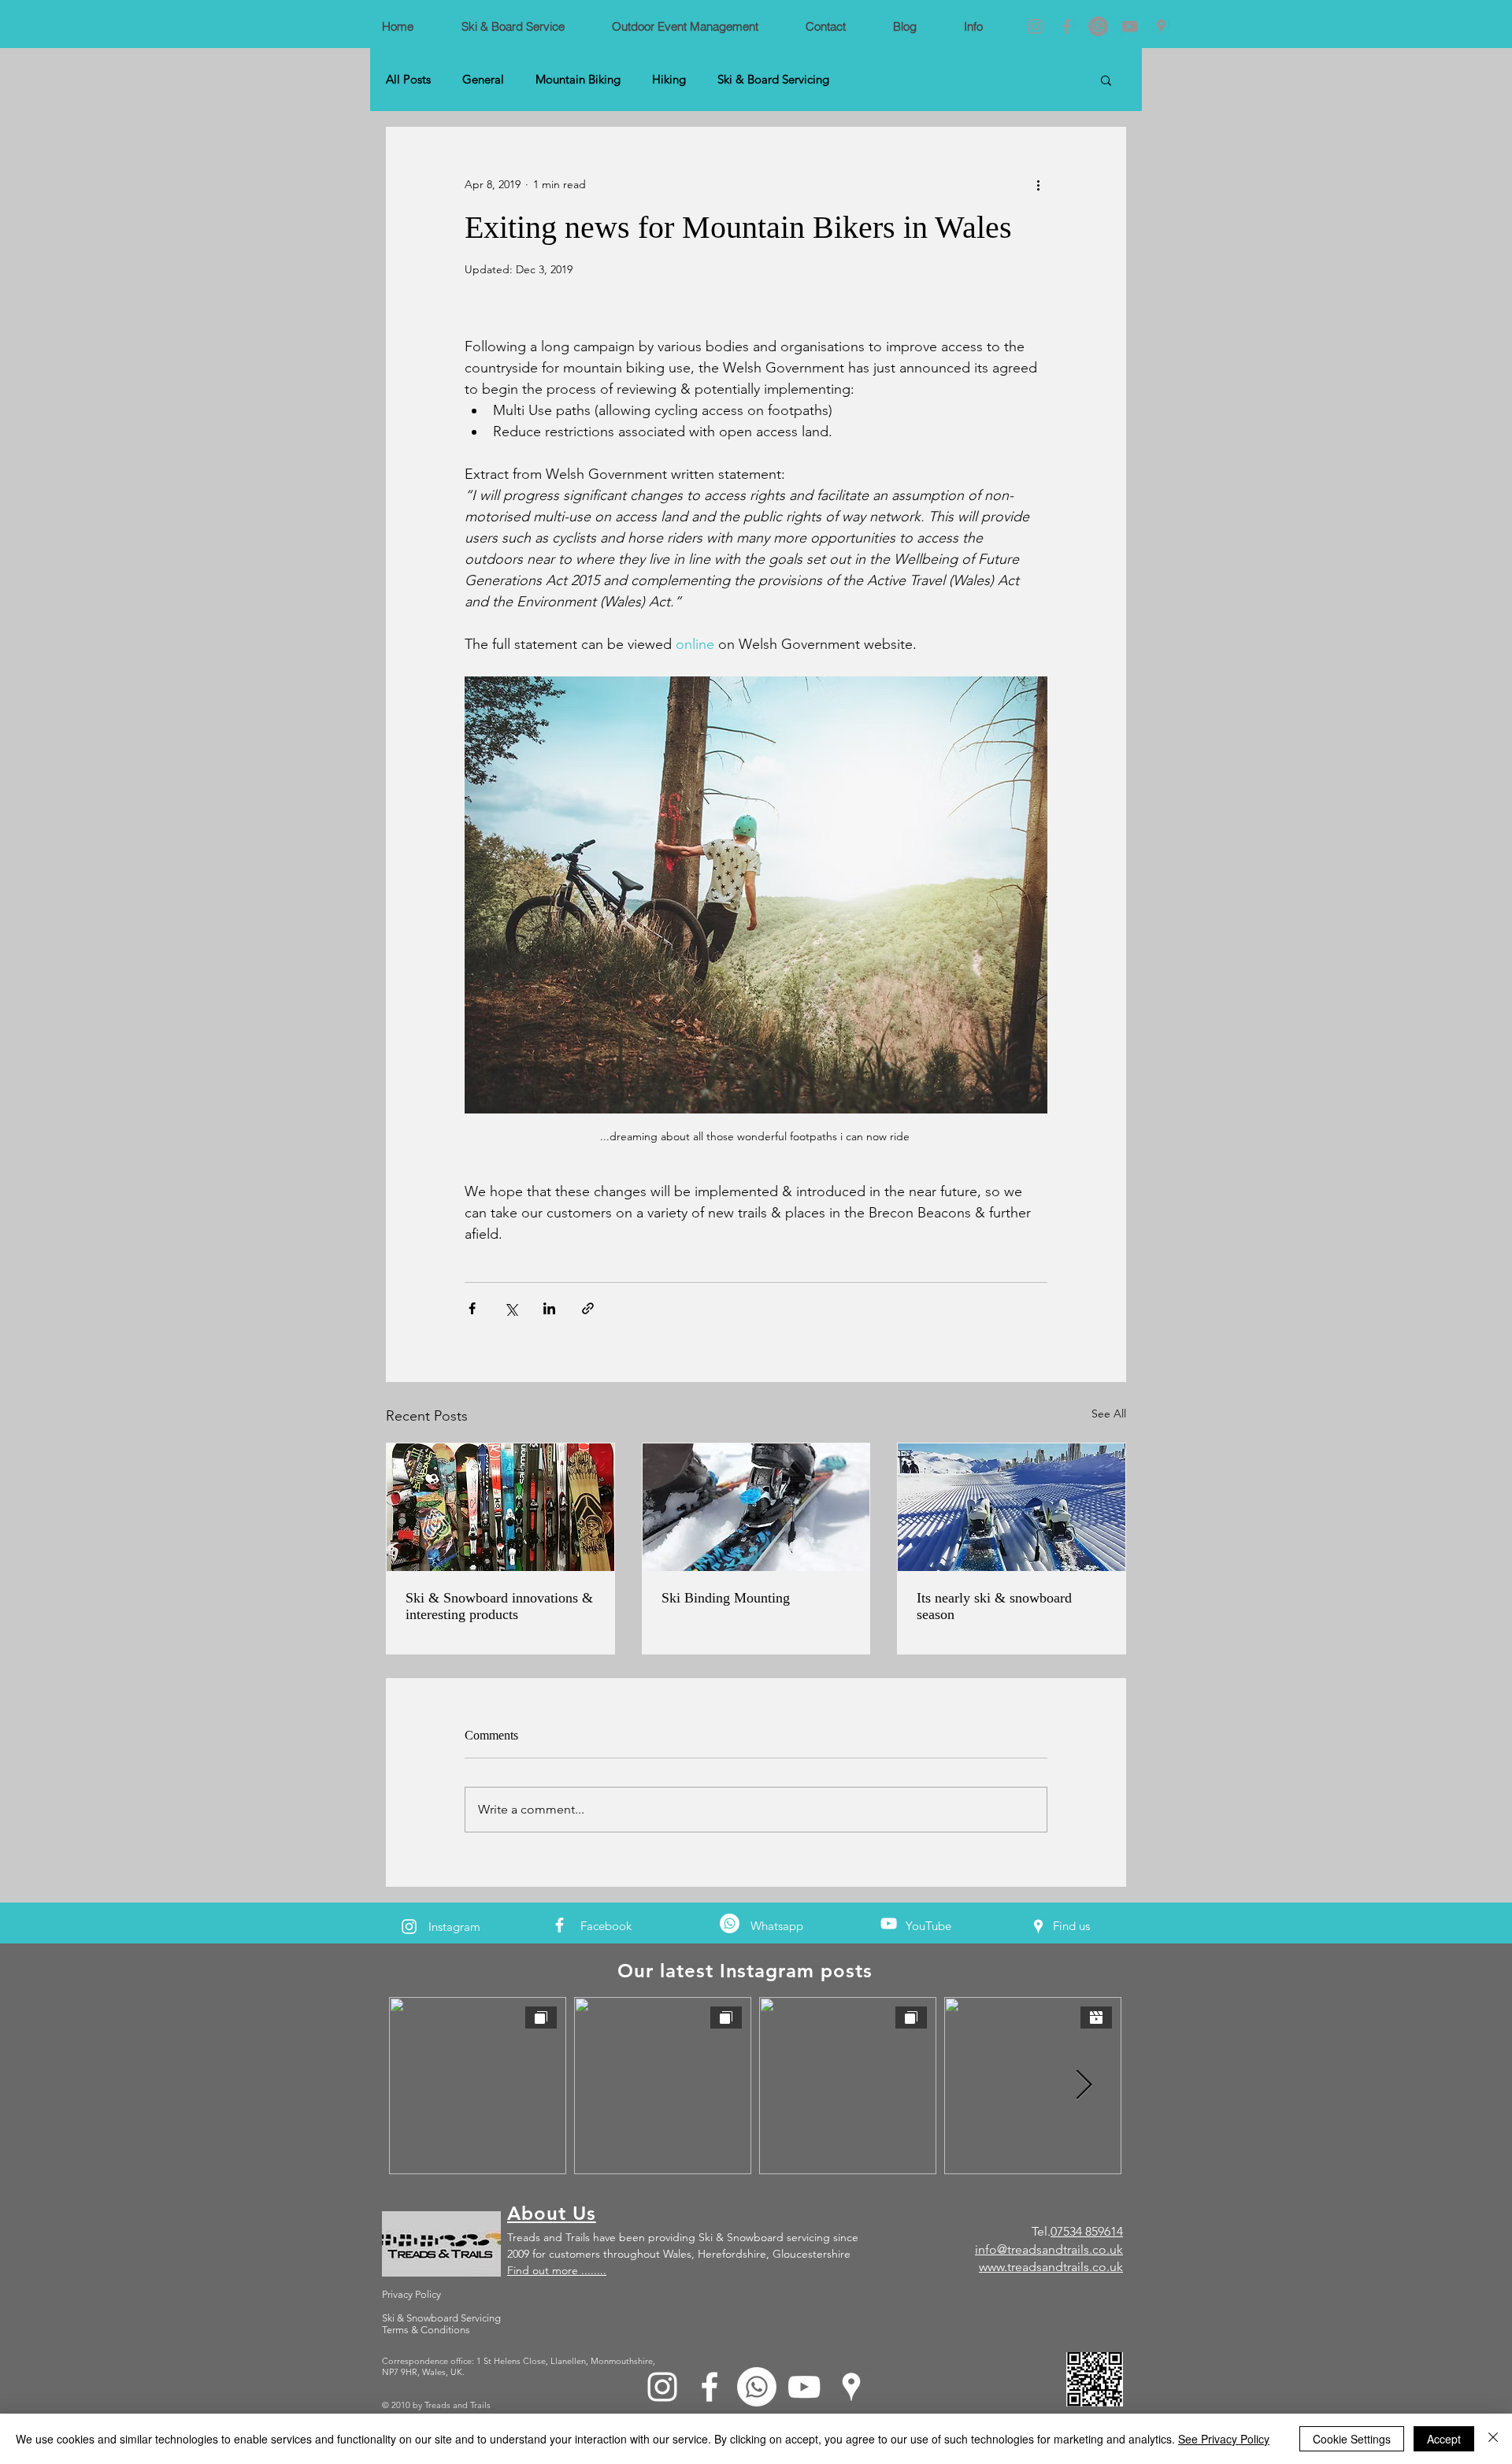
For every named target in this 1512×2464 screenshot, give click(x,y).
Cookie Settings (1352, 2439)
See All (1109, 1414)
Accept (1444, 2439)
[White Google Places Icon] (1038, 1927)
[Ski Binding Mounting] (756, 1507)
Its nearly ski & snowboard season (994, 1606)
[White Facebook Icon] (560, 1925)
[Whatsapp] (1098, 26)
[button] (1106, 80)
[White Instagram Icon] (409, 1927)
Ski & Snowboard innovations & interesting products (499, 1606)
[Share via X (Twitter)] (511, 1308)
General (483, 80)
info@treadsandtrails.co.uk (1049, 2249)
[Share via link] (588, 1308)
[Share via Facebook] (472, 1308)
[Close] (1493, 2439)
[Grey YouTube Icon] (1130, 26)
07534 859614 (1087, 2231)
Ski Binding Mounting (726, 1598)
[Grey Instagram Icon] (1035, 26)
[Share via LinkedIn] (549, 1308)
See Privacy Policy (1224, 2439)
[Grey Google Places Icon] (1161, 26)
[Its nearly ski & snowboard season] (1012, 1507)
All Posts (408, 80)
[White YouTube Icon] (889, 1923)
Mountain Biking (578, 80)
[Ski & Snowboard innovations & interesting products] (500, 1507)
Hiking (669, 80)
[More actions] (1038, 184)
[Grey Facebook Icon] (1067, 26)
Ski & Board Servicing (773, 80)
